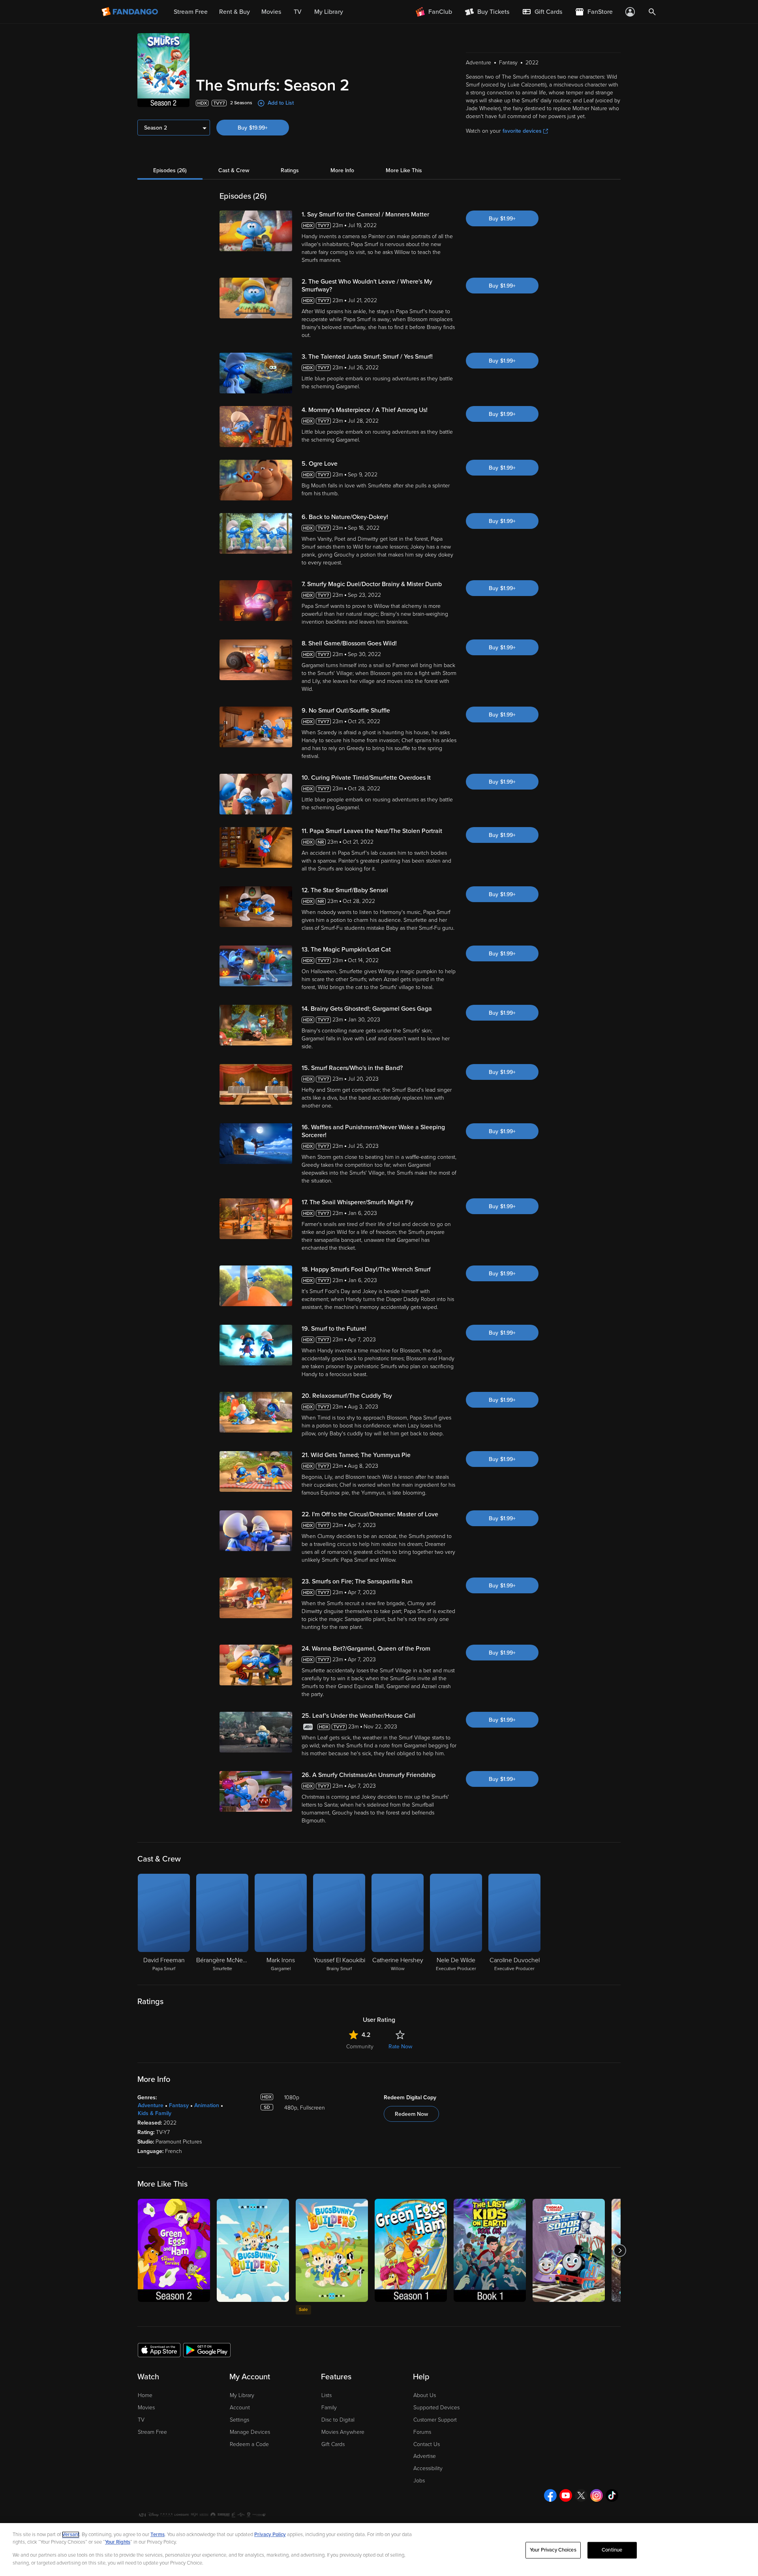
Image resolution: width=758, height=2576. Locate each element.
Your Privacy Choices (553, 2550)
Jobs (419, 2481)
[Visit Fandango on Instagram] (597, 2495)
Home (145, 2395)
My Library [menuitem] (329, 12)
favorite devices (522, 131)
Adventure (151, 2105)
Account (240, 2408)
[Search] (652, 12)
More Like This (404, 170)
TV (141, 2420)
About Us (425, 2395)
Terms (158, 2535)
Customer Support (435, 2420)
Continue (612, 2550)
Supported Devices (436, 2408)
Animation (207, 2105)
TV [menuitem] (298, 12)
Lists (326, 2395)
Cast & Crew (234, 170)
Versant (71, 2535)
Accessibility (428, 2468)
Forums (422, 2432)
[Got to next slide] (620, 2250)
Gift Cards (333, 2444)
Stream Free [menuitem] (191, 12)
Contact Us (427, 2444)
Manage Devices (250, 2432)
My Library (242, 2395)
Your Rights (118, 2542)
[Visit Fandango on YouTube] (566, 2495)
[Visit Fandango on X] (581, 2495)
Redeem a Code (249, 2444)
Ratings (290, 170)
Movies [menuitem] (271, 12)
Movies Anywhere (343, 2432)
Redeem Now (411, 2114)
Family (329, 2408)
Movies (146, 2408)
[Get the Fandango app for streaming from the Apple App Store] (159, 2350)
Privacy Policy (270, 2535)
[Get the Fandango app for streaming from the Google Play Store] (207, 2350)
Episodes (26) (170, 170)
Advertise (425, 2456)
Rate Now (400, 2047)
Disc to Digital (338, 2420)
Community (360, 2047)
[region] (379, 2550)
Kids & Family (155, 2113)
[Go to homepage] (130, 12)
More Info (342, 170)
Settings (239, 2420)
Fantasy (179, 2105)
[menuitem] (542, 12)
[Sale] (332, 2250)
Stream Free (152, 2432)
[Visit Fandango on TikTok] (612, 2495)
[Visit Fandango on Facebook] (550, 2495)
